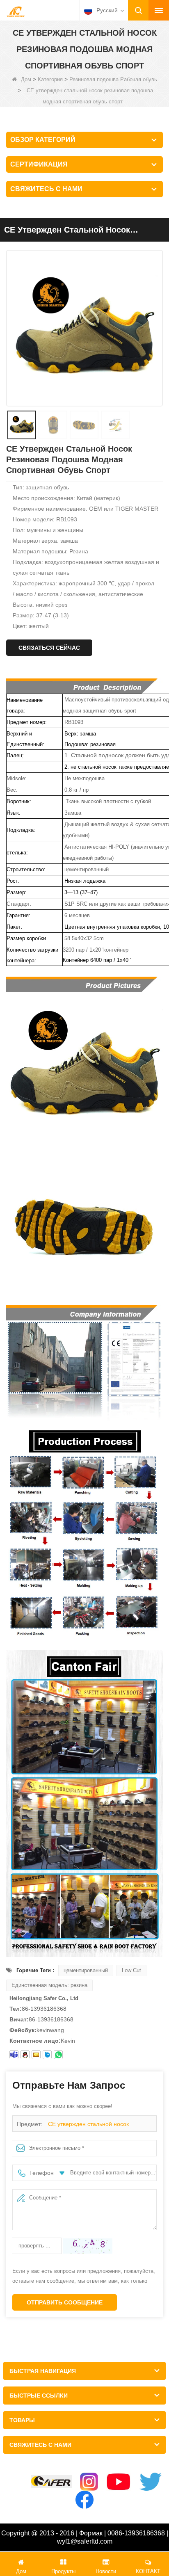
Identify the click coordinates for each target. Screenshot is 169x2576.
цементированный (86, 1970)
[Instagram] (89, 2482)
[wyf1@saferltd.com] (36, 2055)
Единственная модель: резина (49, 1985)
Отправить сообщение (65, 2302)
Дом (26, 79)
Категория (50, 79)
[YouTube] (119, 2482)
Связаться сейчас (49, 648)
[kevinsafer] (14, 2055)
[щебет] (151, 2482)
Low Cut (131, 1970)
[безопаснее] (51, 2481)
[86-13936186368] (58, 2055)
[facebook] (84, 2500)
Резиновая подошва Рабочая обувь (113, 79)
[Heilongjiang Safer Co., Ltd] (16, 11)
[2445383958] (25, 2055)
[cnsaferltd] (47, 2055)
